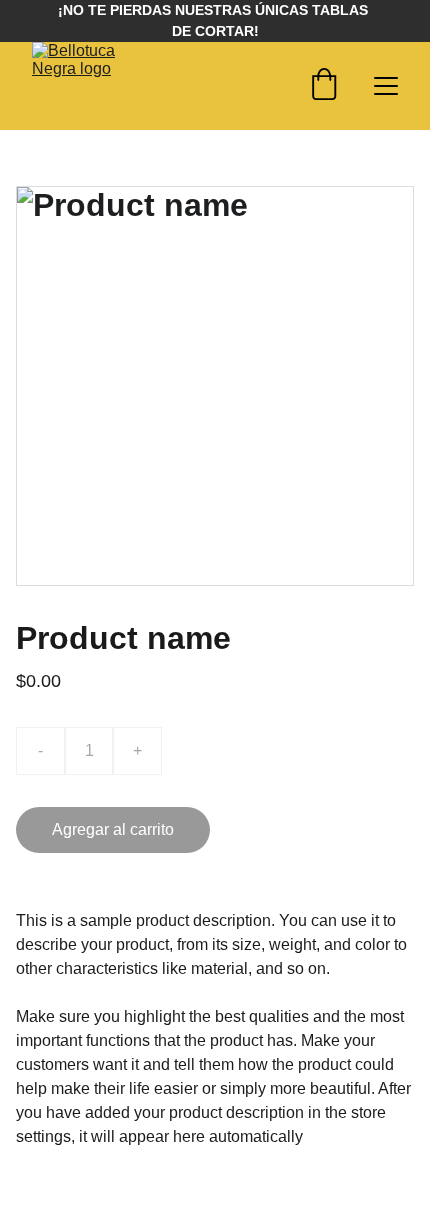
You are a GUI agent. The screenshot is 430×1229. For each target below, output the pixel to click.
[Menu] (386, 86)
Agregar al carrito (113, 829)
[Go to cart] (324, 86)
